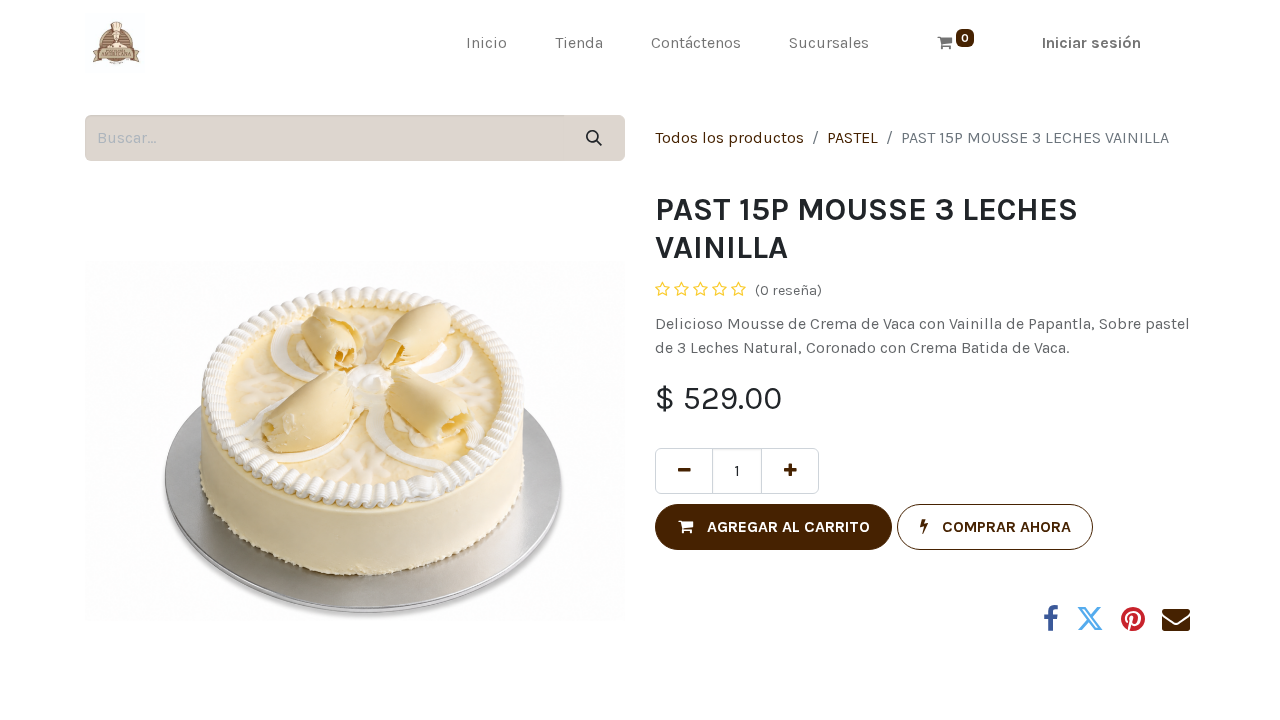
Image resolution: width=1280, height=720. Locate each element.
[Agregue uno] (790, 471)
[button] (773, 527)
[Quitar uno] (684, 471)
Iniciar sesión (1091, 42)
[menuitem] (486, 43)
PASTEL (852, 137)
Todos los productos (729, 137)
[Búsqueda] (594, 138)
